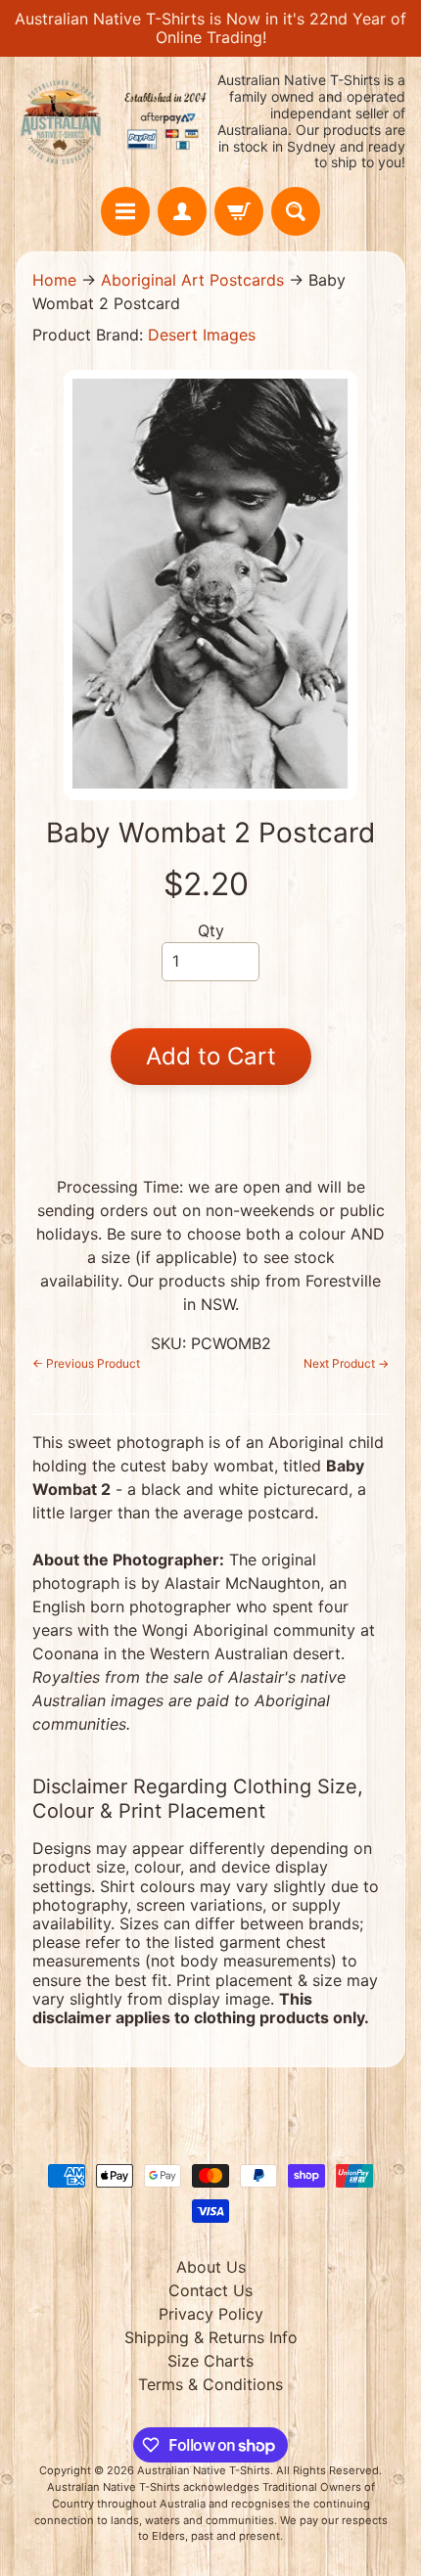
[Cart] (239, 211)
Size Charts (210, 2361)
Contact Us (210, 2290)
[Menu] (125, 211)
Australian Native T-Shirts (204, 2470)
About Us (211, 2267)
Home (54, 280)
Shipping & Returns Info (211, 2337)
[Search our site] (296, 211)
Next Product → (346, 1363)
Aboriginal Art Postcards (192, 280)
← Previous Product (86, 1363)
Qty (211, 930)
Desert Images (202, 335)
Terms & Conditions (210, 2384)
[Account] (182, 211)
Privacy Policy (211, 2314)
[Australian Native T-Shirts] (113, 122)
